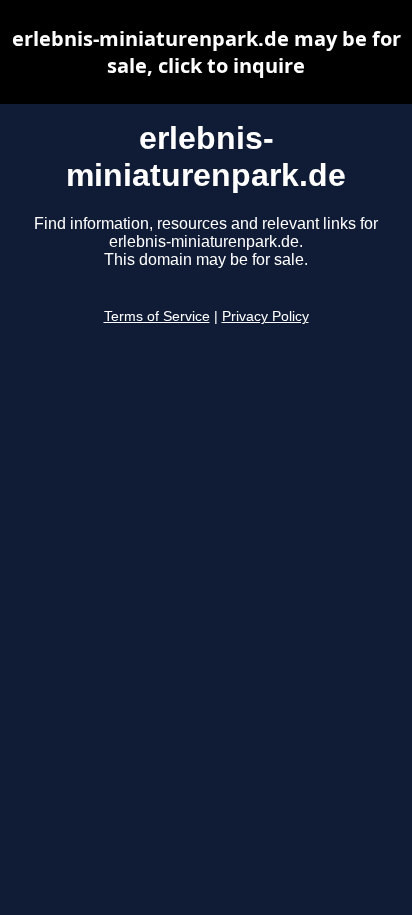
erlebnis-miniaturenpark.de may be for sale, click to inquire (206, 52)
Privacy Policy (265, 316)
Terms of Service (157, 316)
